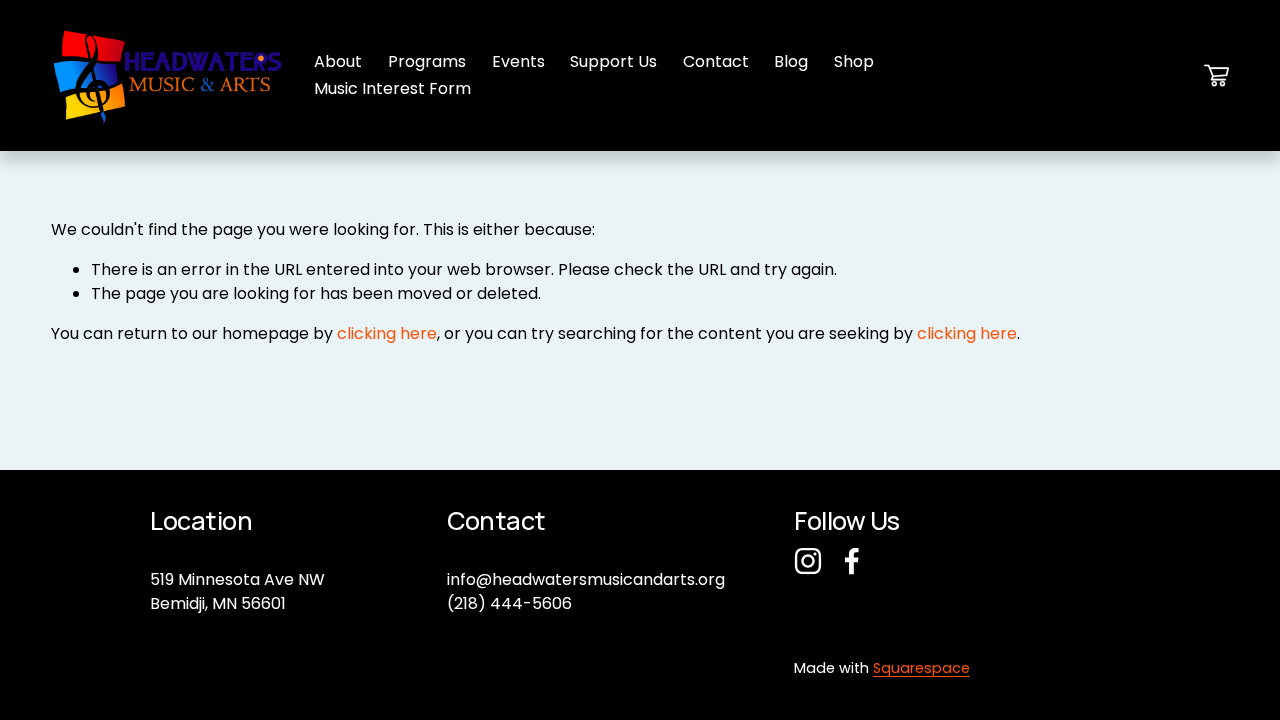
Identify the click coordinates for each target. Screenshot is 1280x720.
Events (518, 61)
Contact (716, 61)
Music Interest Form (392, 88)
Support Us (613, 61)
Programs (427, 61)
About (338, 61)
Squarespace (921, 668)
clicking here (387, 333)
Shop (854, 61)
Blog (791, 61)
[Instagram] (808, 561)
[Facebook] (852, 561)
